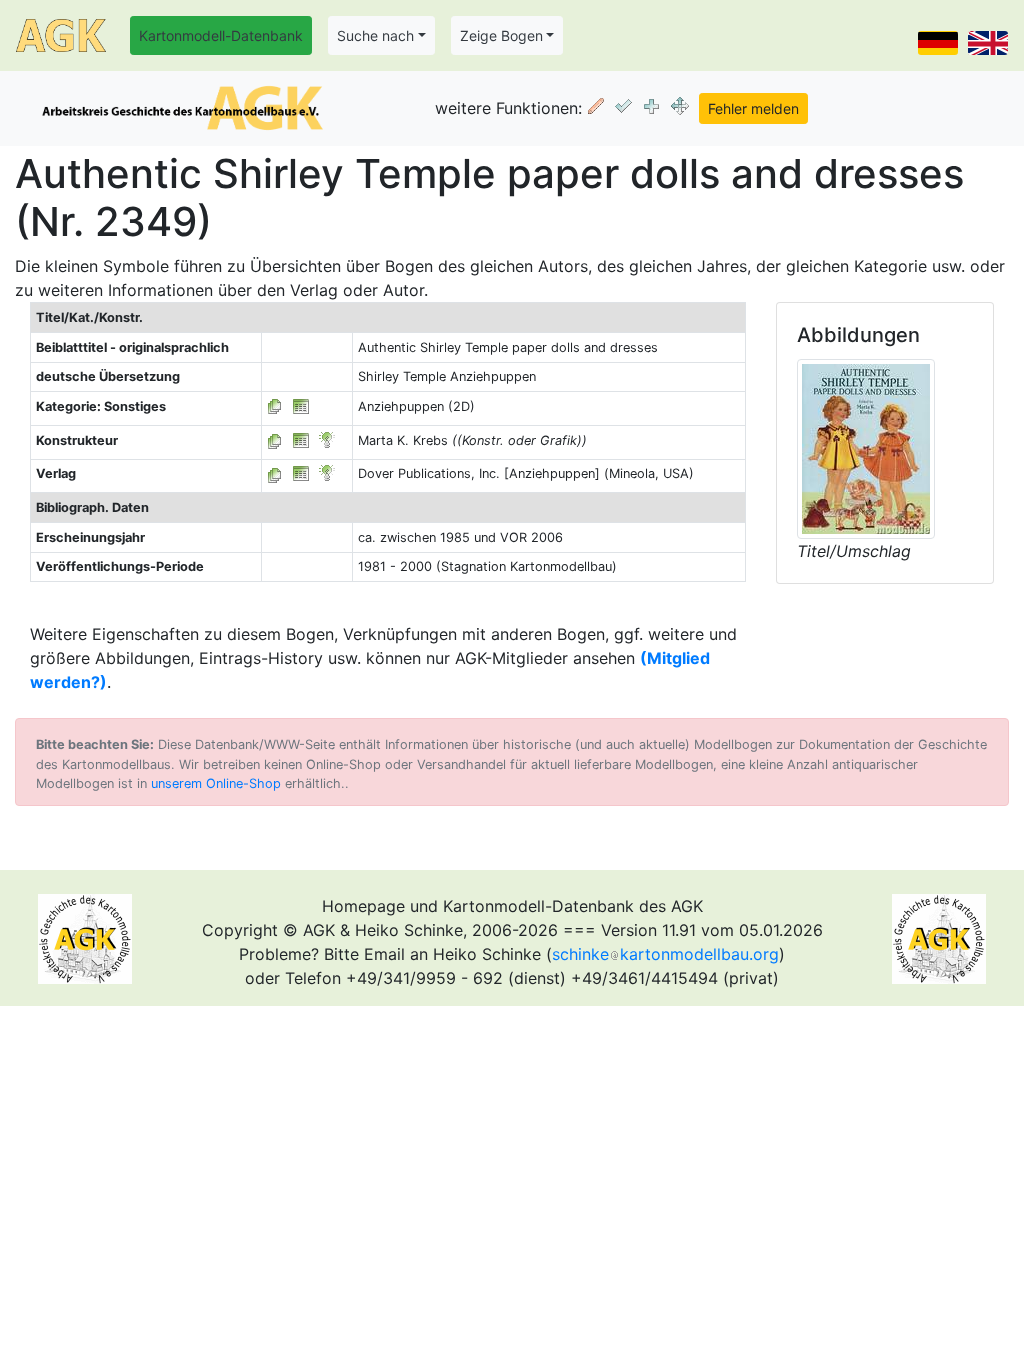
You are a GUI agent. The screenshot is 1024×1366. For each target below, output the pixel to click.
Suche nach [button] (375, 35)
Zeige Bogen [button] (501, 35)
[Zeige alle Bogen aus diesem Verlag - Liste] (275, 473)
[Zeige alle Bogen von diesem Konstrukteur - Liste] (275, 440)
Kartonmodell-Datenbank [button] (221, 35)
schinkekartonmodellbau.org (665, 954)
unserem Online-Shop (216, 783)
